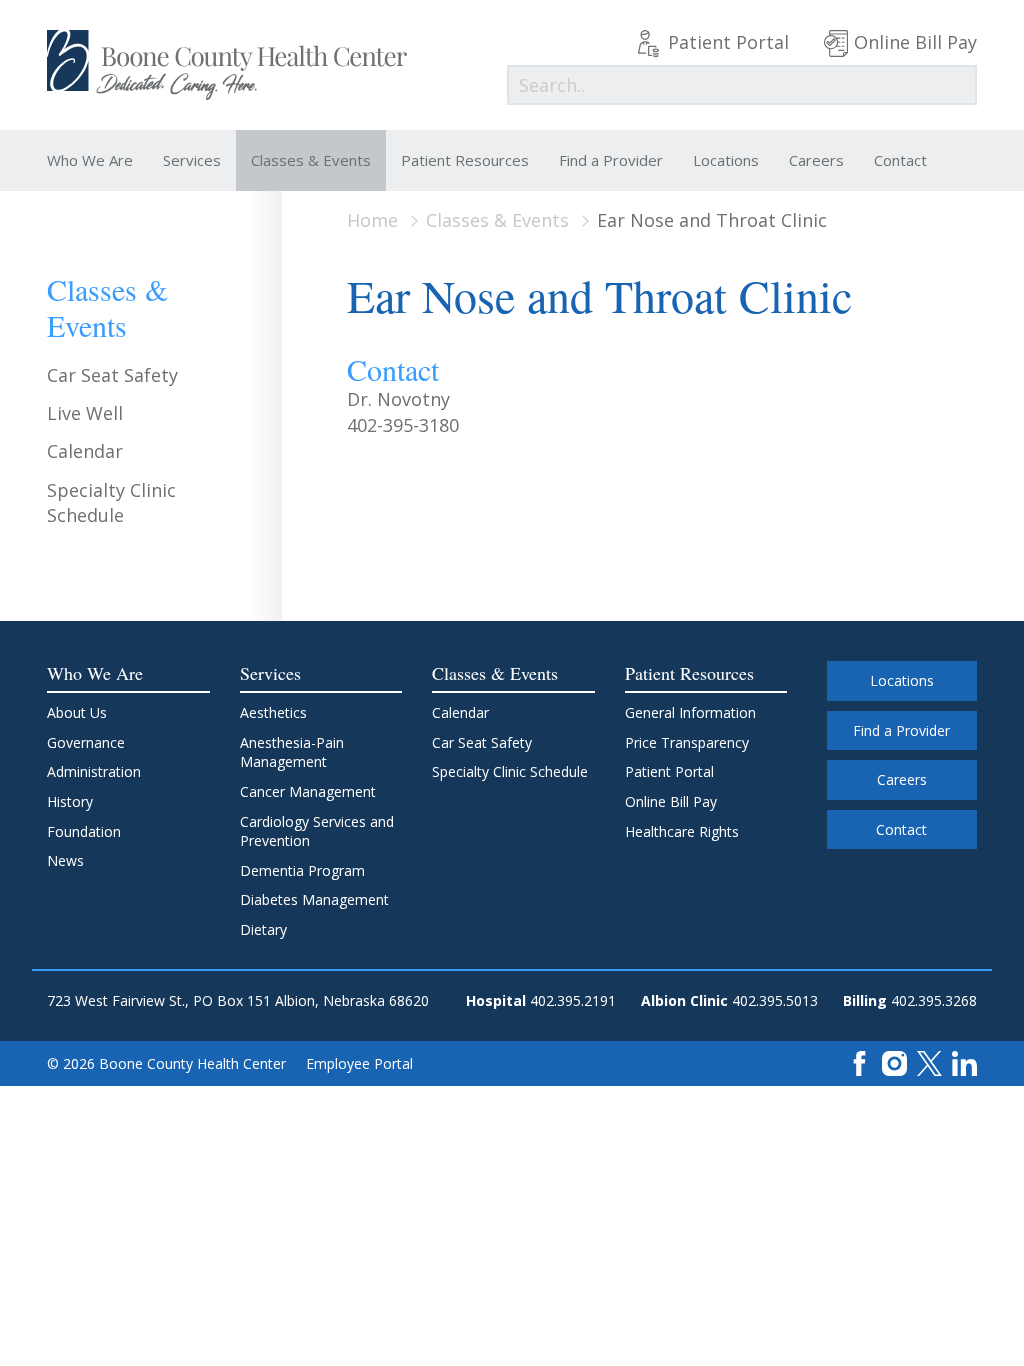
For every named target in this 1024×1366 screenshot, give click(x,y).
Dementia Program (302, 870)
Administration (94, 771)
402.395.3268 (934, 1000)
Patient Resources (465, 160)
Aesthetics (273, 712)
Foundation (84, 831)
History (70, 801)
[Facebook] (859, 1061)
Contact (900, 160)
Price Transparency (687, 742)
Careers (816, 160)
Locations (726, 160)
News (65, 860)
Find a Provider (611, 160)
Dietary (263, 929)
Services (192, 160)
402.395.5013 (775, 1000)
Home (372, 220)
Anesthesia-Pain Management (292, 752)
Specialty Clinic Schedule (111, 502)
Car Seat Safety (112, 375)
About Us (77, 712)
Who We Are (90, 160)
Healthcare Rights (682, 831)
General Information (690, 712)
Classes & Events (311, 160)
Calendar (85, 451)
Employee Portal (359, 1063)
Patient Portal (728, 42)
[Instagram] (894, 1061)
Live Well (85, 413)
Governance (86, 742)
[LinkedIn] (964, 1061)
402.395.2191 (573, 1000)
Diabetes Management (314, 899)
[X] (929, 1061)
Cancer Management (308, 791)
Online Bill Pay (915, 42)
